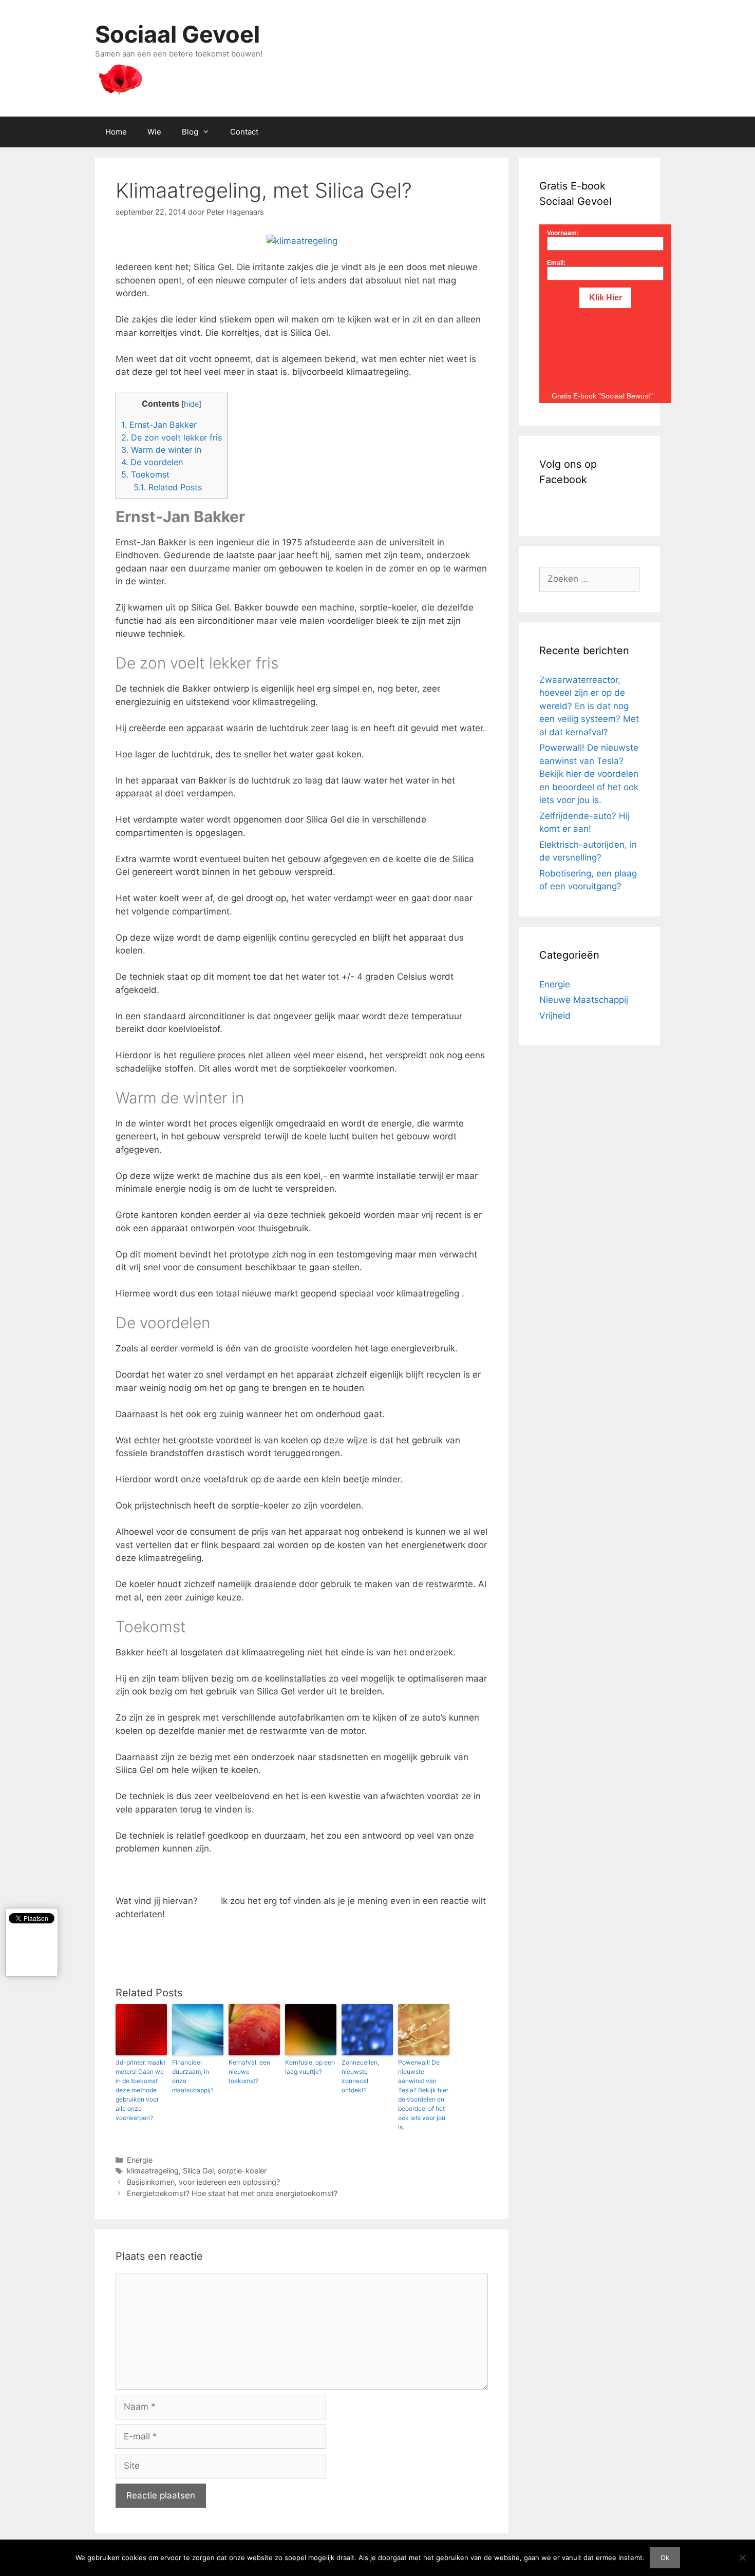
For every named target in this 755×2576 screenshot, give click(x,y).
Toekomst (145, 474)
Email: (556, 263)
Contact (244, 132)
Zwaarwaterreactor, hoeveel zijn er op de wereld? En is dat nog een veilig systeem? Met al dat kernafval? (589, 706)
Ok (665, 2558)
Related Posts (168, 487)
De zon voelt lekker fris (172, 437)
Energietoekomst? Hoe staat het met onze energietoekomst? (232, 2193)
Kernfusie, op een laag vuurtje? (310, 2067)
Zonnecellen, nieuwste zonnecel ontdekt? (360, 2076)
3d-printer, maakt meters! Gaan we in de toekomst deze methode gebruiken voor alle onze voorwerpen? (140, 2090)
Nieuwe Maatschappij (584, 1000)
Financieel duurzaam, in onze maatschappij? (193, 2076)
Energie (140, 2160)
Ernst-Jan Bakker (159, 425)
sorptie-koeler (242, 2171)
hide (191, 404)
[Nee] (742, 2558)
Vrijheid (555, 1016)
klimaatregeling (153, 2171)
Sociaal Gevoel (177, 34)
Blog (190, 132)
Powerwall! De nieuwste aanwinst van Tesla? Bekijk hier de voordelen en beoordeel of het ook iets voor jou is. (423, 2095)
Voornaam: (563, 233)
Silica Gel (198, 2171)
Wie (154, 132)
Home (116, 132)
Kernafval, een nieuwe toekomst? (249, 2072)
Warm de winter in (161, 450)
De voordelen (152, 462)
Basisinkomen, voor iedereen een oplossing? (203, 2182)
